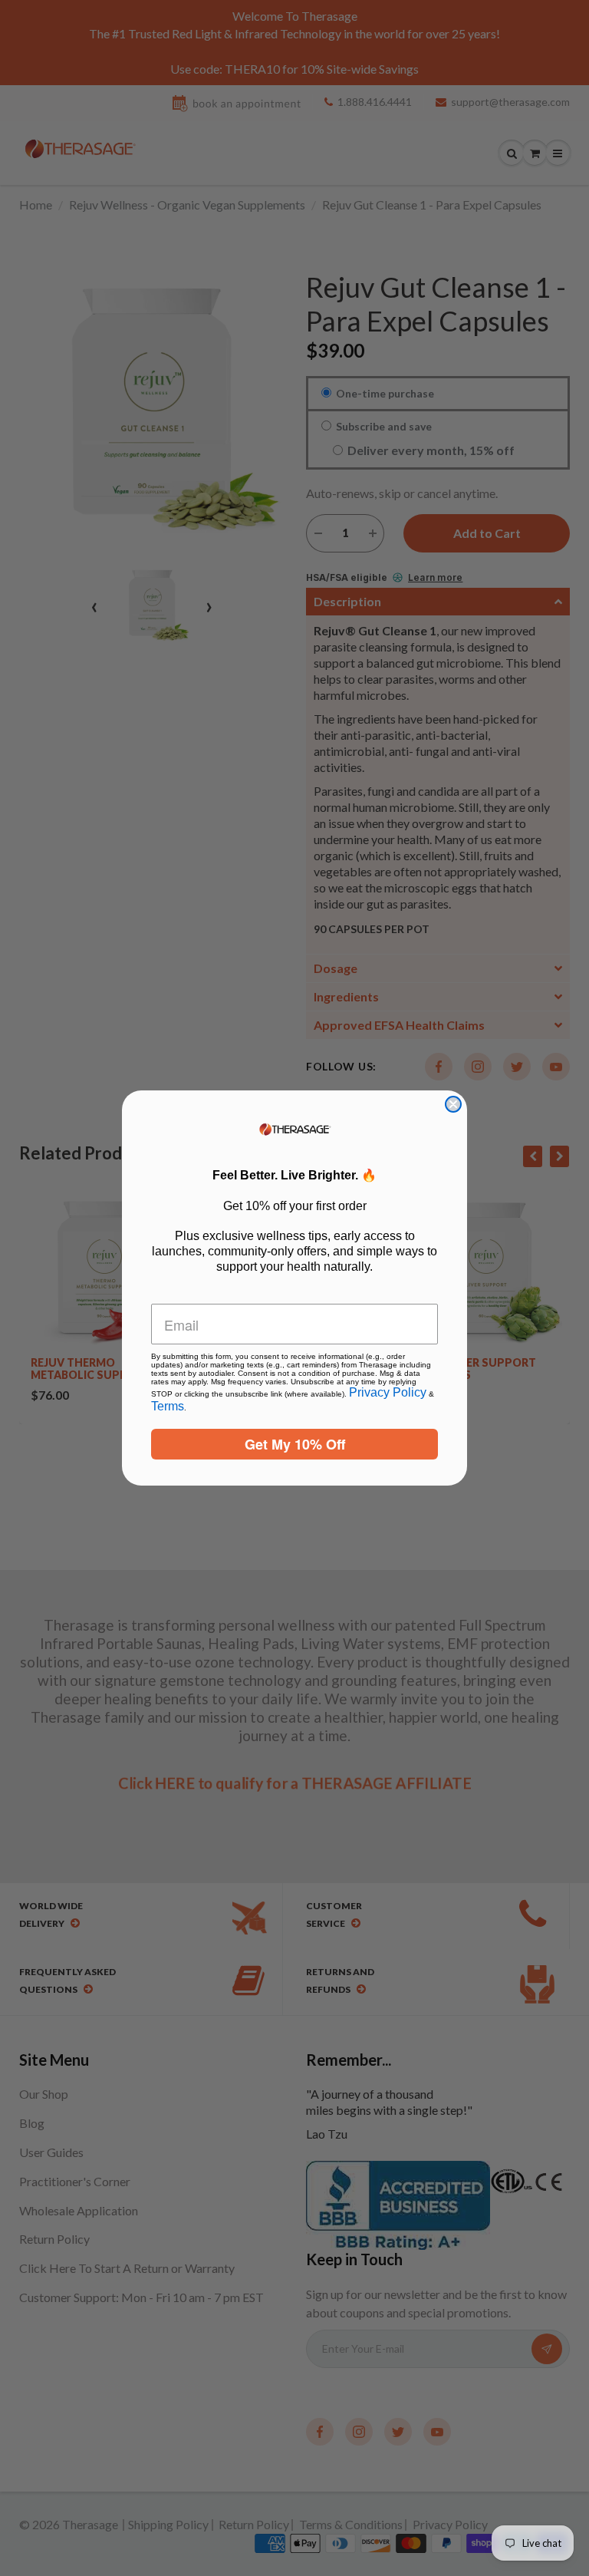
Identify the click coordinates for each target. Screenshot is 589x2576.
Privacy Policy (388, 1392)
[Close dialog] (453, 1104)
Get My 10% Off (295, 1444)
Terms (168, 1406)
